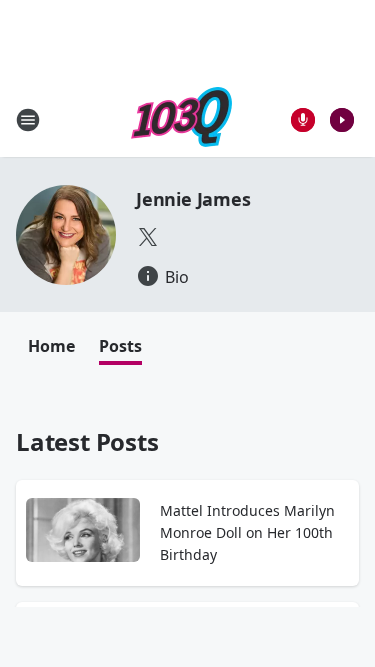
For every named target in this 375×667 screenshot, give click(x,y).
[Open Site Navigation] (28, 120)
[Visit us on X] (148, 237)
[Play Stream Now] (342, 120)
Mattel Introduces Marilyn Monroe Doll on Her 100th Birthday (247, 532)
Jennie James (193, 199)
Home (51, 346)
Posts (120, 346)
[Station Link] (181, 119)
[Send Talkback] (303, 120)
